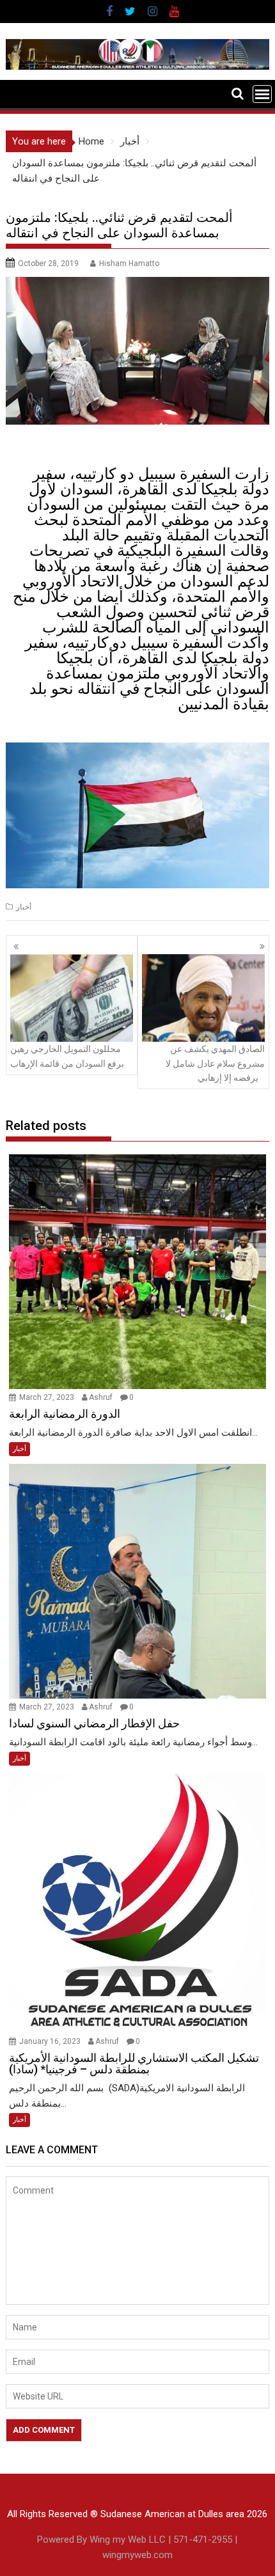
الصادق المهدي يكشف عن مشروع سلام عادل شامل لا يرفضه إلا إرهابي (215, 1063)
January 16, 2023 (51, 2041)
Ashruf (101, 1397)
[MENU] (262, 94)
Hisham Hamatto (129, 263)
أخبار (24, 907)
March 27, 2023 (48, 1397)
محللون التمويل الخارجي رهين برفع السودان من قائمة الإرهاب (67, 1056)
